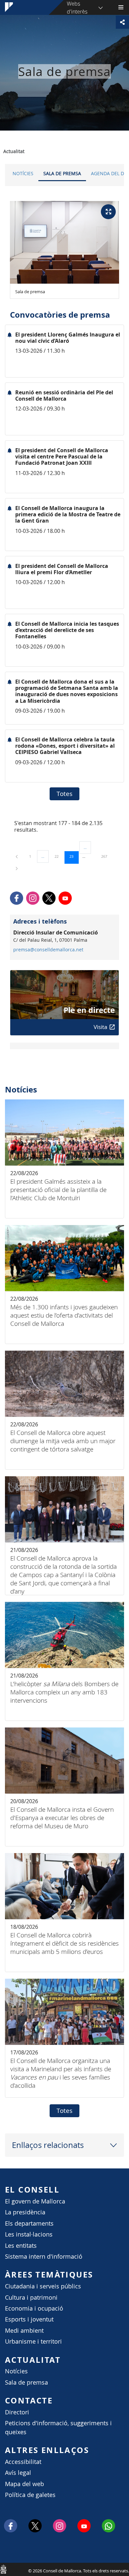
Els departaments (29, 2223)
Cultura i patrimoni (31, 2298)
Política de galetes (30, 2495)
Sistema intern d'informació (44, 2257)
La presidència (25, 2212)
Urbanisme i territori (33, 2341)
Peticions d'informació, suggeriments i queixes (58, 2427)
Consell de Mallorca (3, 2569)
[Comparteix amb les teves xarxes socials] (122, 22)
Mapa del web (24, 2484)
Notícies (23, 173)
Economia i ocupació (34, 2308)
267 (107, 856)
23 (74, 856)
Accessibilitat (23, 2462)
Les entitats (21, 2246)
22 (59, 856)
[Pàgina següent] (17, 868)
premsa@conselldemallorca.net (48, 950)
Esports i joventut (29, 2319)
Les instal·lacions (29, 2234)
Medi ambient (24, 2331)
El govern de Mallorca (35, 2201)
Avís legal (18, 2473)
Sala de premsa (62, 173)
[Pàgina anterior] (17, 856)
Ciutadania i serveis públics (43, 2286)
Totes (64, 794)
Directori (17, 2412)
